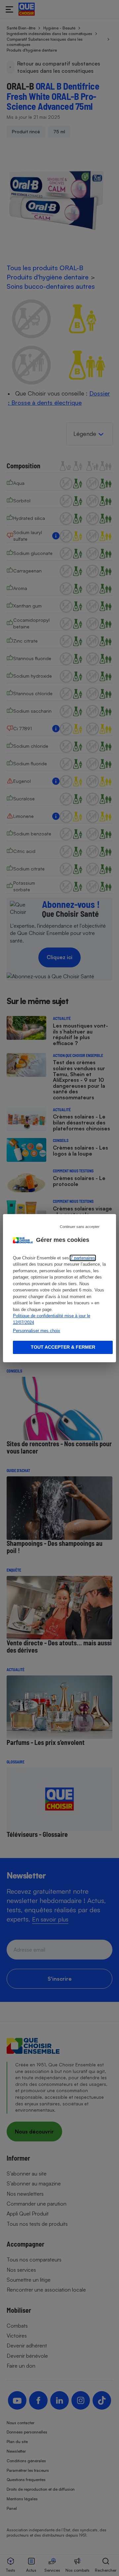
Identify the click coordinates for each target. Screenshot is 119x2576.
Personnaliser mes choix (37, 1331)
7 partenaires (83, 1258)
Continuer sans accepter (80, 1226)
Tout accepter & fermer (63, 1347)
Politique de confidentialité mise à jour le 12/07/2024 (52, 1319)
